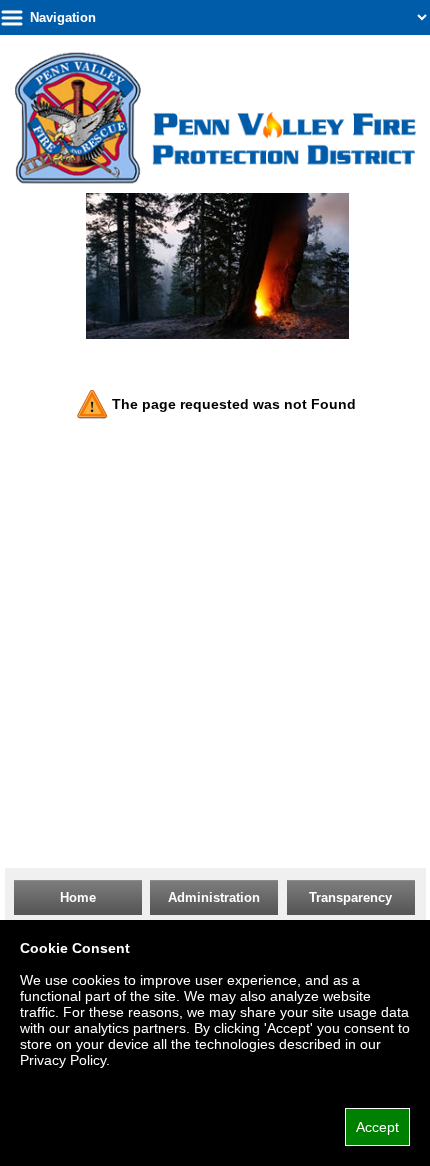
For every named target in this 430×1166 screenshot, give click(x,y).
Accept (377, 1127)
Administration (214, 897)
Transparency (350, 897)
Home (78, 897)
